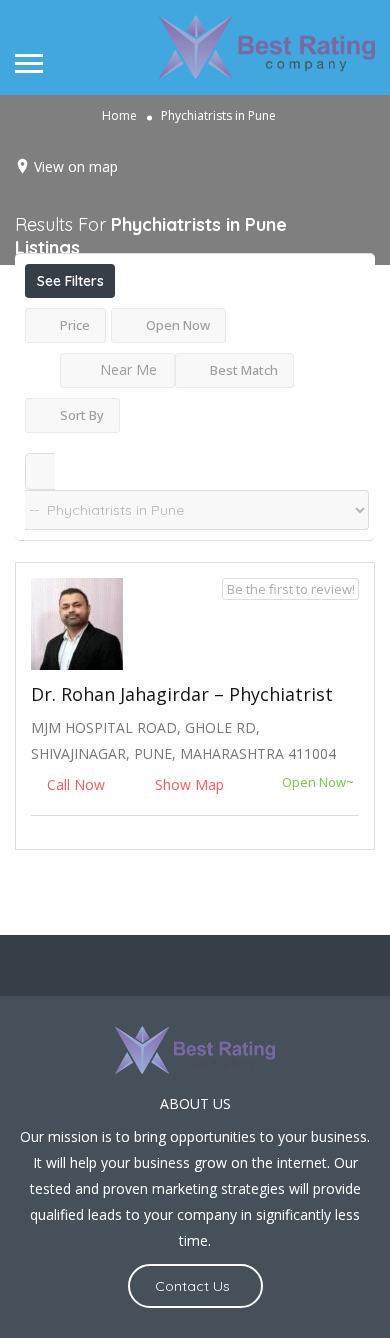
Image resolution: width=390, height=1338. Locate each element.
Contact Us (192, 1286)
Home (119, 115)
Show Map (187, 784)
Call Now (76, 784)
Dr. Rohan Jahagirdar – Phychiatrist (182, 694)
